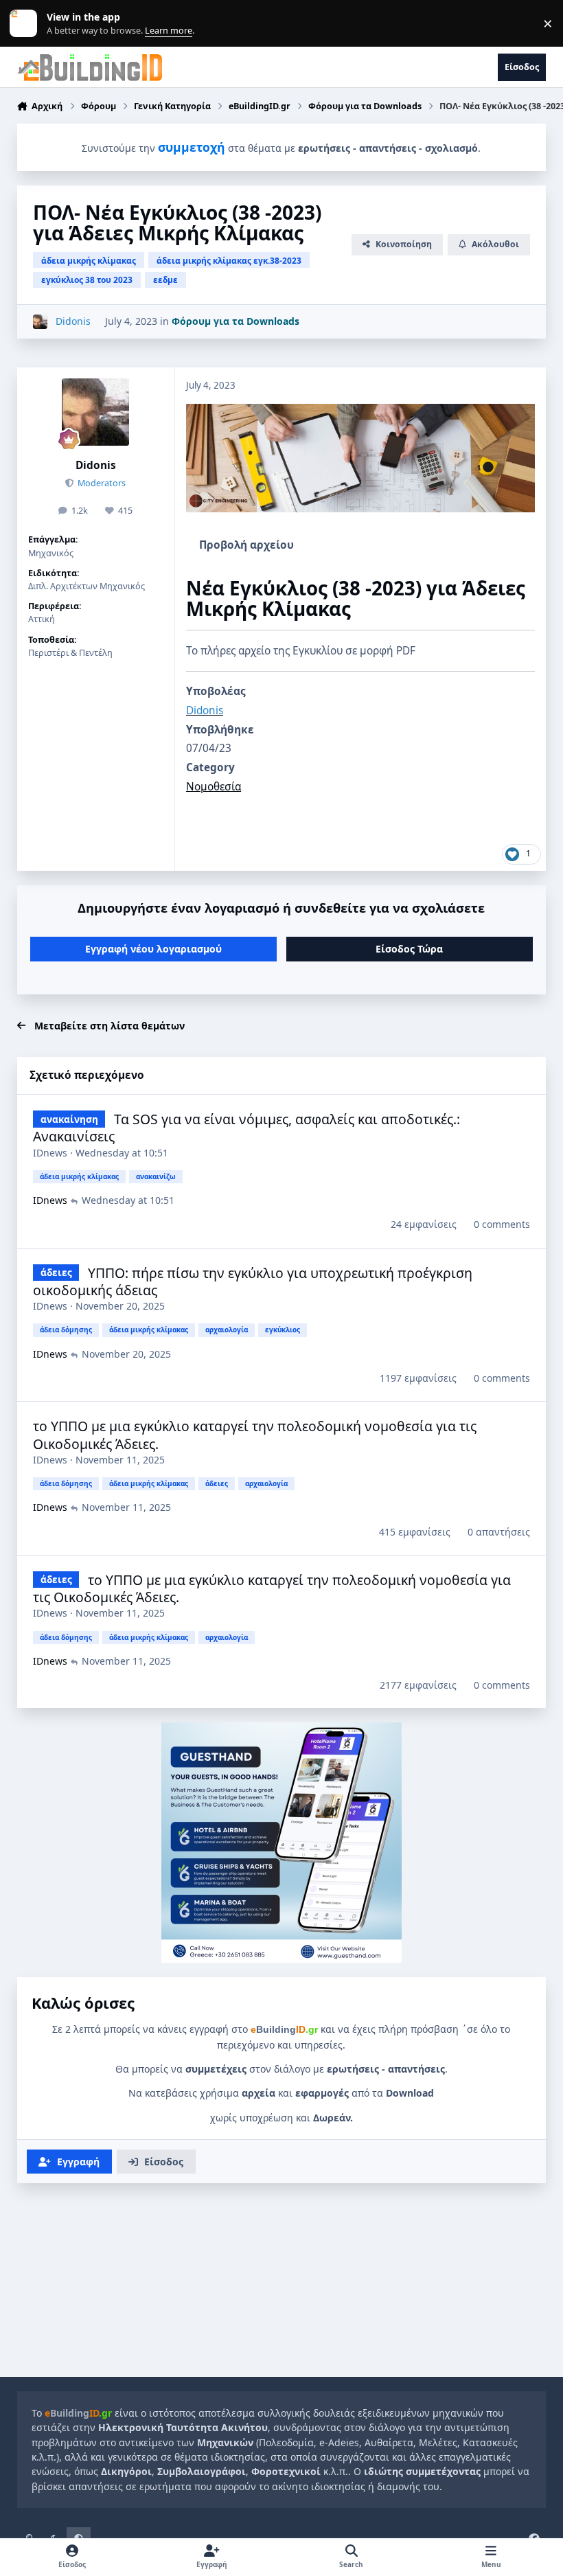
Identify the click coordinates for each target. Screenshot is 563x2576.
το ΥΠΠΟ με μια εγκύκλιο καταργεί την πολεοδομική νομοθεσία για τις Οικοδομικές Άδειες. (255, 1435)
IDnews (50, 1153)
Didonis (96, 465)
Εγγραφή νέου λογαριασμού (153, 949)
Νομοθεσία (214, 787)
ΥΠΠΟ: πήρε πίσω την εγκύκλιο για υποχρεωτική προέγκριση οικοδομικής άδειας (253, 1281)
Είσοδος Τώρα (409, 949)
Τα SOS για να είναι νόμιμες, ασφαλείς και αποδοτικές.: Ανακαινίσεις (246, 1128)
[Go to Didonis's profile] (40, 322)
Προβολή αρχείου (246, 545)
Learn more (26, 24)
